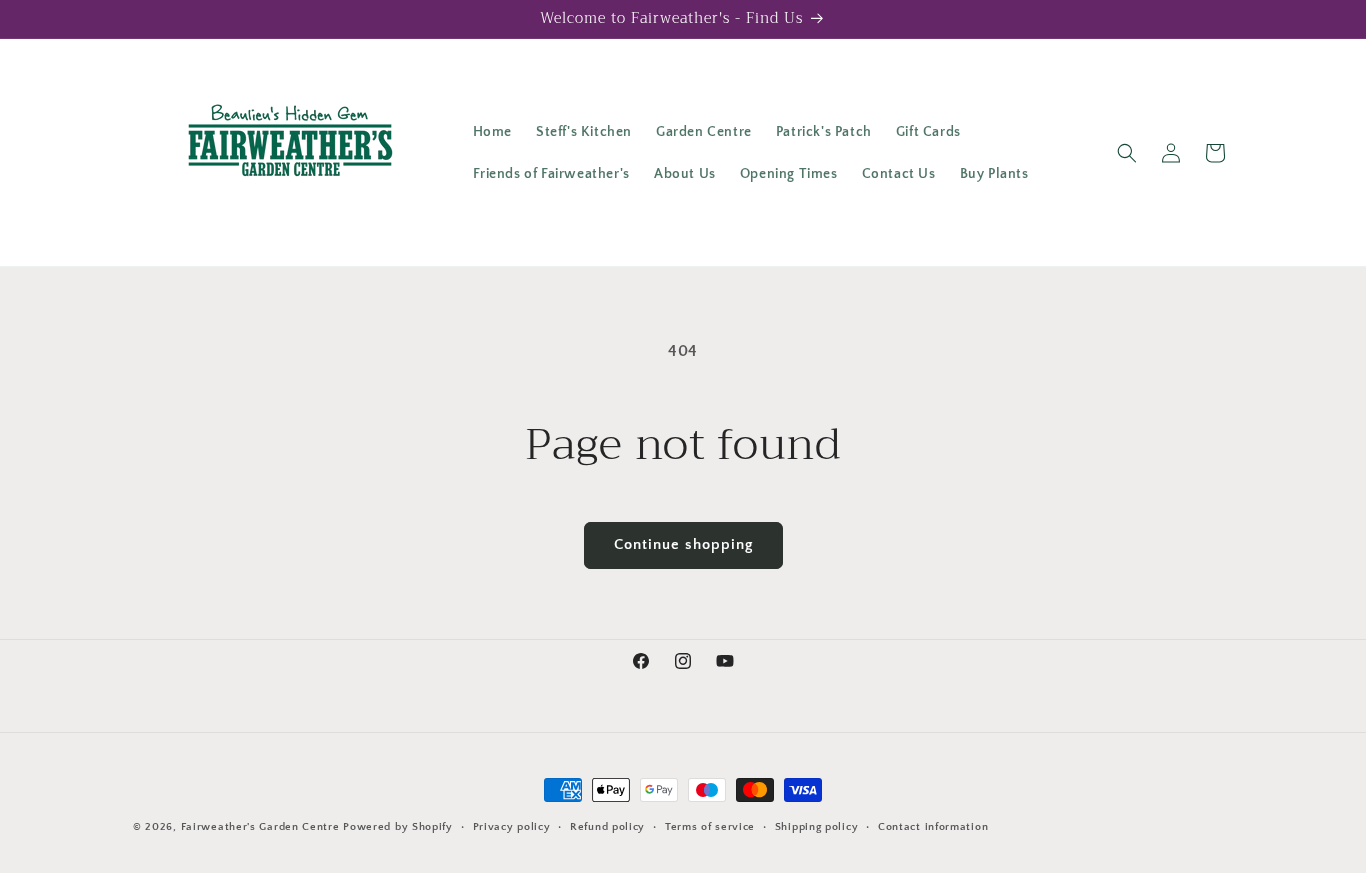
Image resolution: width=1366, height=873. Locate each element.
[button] (1127, 153)
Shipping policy (817, 827)
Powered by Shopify (398, 827)
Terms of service (710, 827)
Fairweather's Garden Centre (260, 827)
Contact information (933, 827)
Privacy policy (512, 827)
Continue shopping (683, 544)
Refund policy (607, 827)
